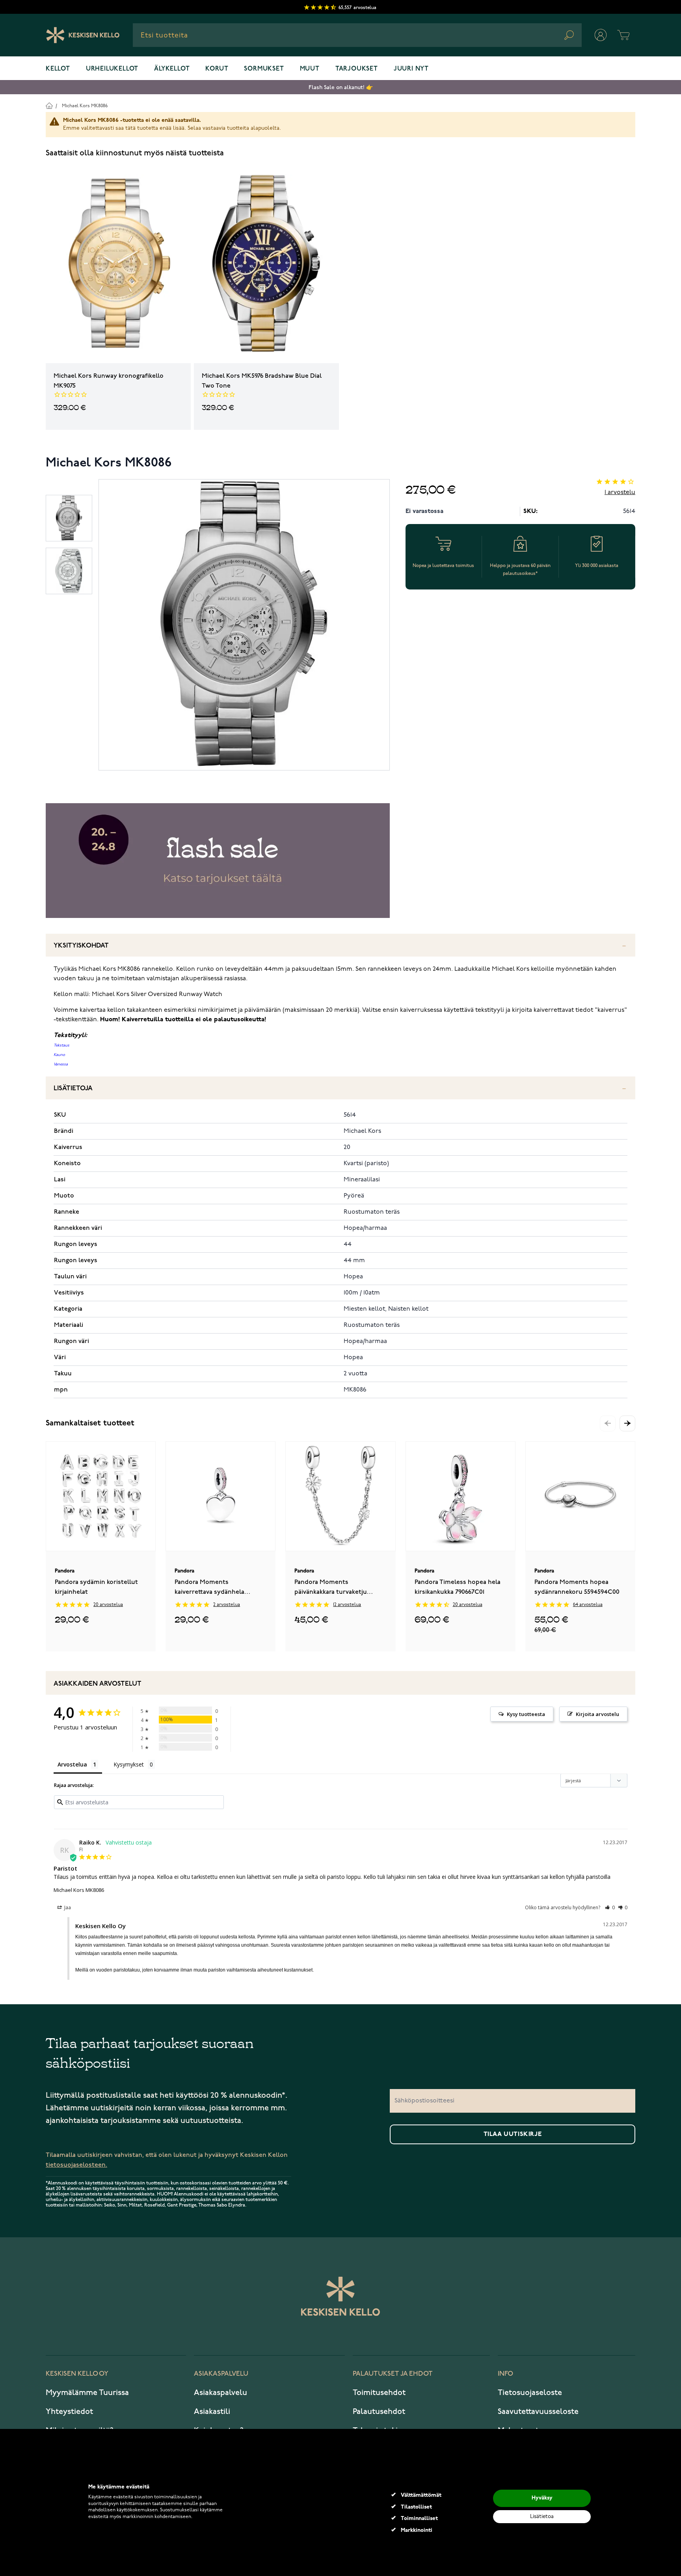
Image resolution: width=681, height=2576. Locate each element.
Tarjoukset (357, 69)
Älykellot (172, 69)
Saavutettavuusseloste (538, 2412)
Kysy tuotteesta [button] (526, 1714)
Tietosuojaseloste (530, 2393)
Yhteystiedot (69, 2412)
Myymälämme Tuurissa (87, 2393)
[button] (627, 1423)
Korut (217, 69)
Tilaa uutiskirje (513, 2134)
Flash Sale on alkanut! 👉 (341, 87)
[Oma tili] (601, 35)
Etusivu (49, 105)
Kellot (58, 69)
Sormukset (264, 69)
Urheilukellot (112, 69)
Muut (310, 69)
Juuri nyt (411, 69)
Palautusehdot (379, 2412)
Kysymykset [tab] (129, 1764)
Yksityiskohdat (81, 946)
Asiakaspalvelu (220, 2393)
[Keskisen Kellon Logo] (83, 35)
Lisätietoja (73, 1088)
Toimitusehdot (379, 2393)
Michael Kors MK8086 (85, 106)
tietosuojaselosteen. (76, 2165)
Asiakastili (212, 2412)
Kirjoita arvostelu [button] (597, 1714)
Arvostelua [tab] (72, 1764)
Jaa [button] (67, 1907)
